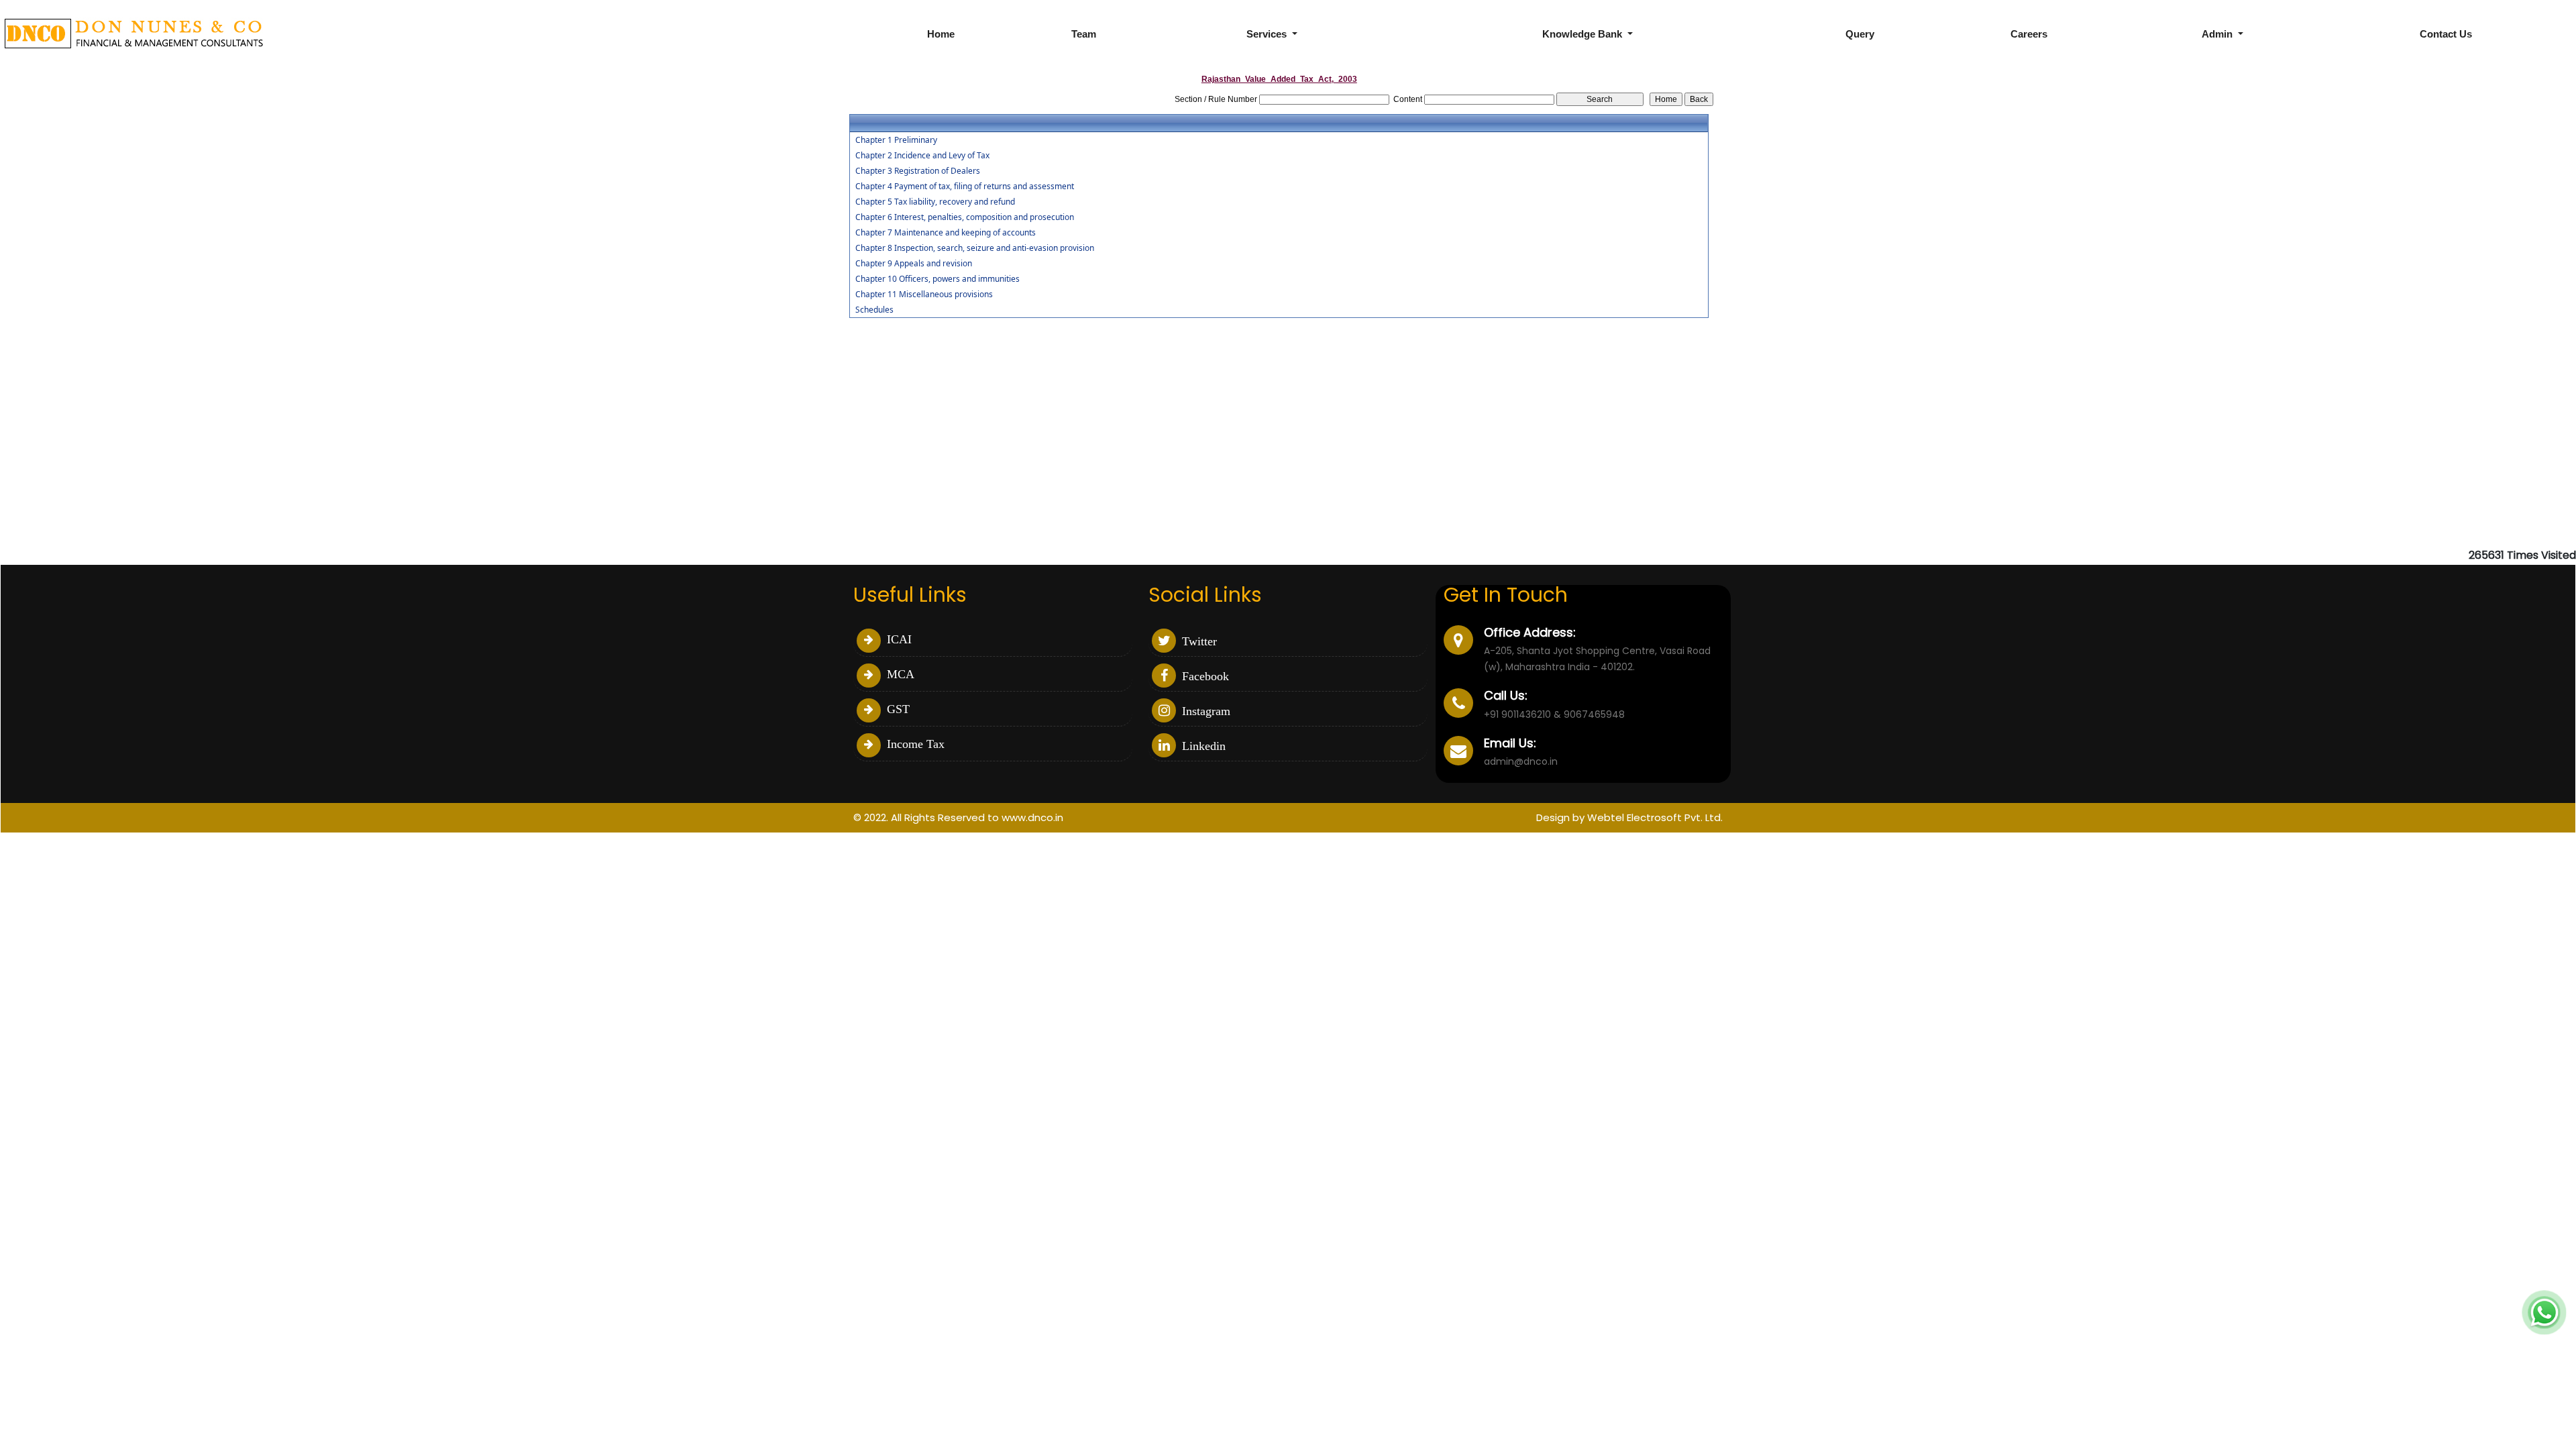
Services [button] (1268, 34)
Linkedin (1202, 746)
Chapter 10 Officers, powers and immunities (937, 279)
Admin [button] (2218, 34)
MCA (899, 674)
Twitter (1198, 641)
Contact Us (2446, 34)
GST (897, 709)
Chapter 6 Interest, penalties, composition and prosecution (965, 217)
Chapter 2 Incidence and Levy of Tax (922, 156)
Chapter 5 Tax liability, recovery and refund (935, 202)
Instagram (1204, 711)
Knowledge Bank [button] (1584, 34)
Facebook (1204, 676)
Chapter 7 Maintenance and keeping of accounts (946, 233)
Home (941, 34)
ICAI (898, 639)
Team (1084, 34)
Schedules (874, 310)
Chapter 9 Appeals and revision (914, 264)
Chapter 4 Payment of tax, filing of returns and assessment (965, 186)
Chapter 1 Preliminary (896, 140)
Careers (2029, 34)
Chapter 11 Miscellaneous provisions (924, 294)
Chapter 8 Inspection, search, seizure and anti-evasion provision (975, 248)
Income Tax (914, 744)
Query (1860, 34)
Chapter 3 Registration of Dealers (918, 171)
